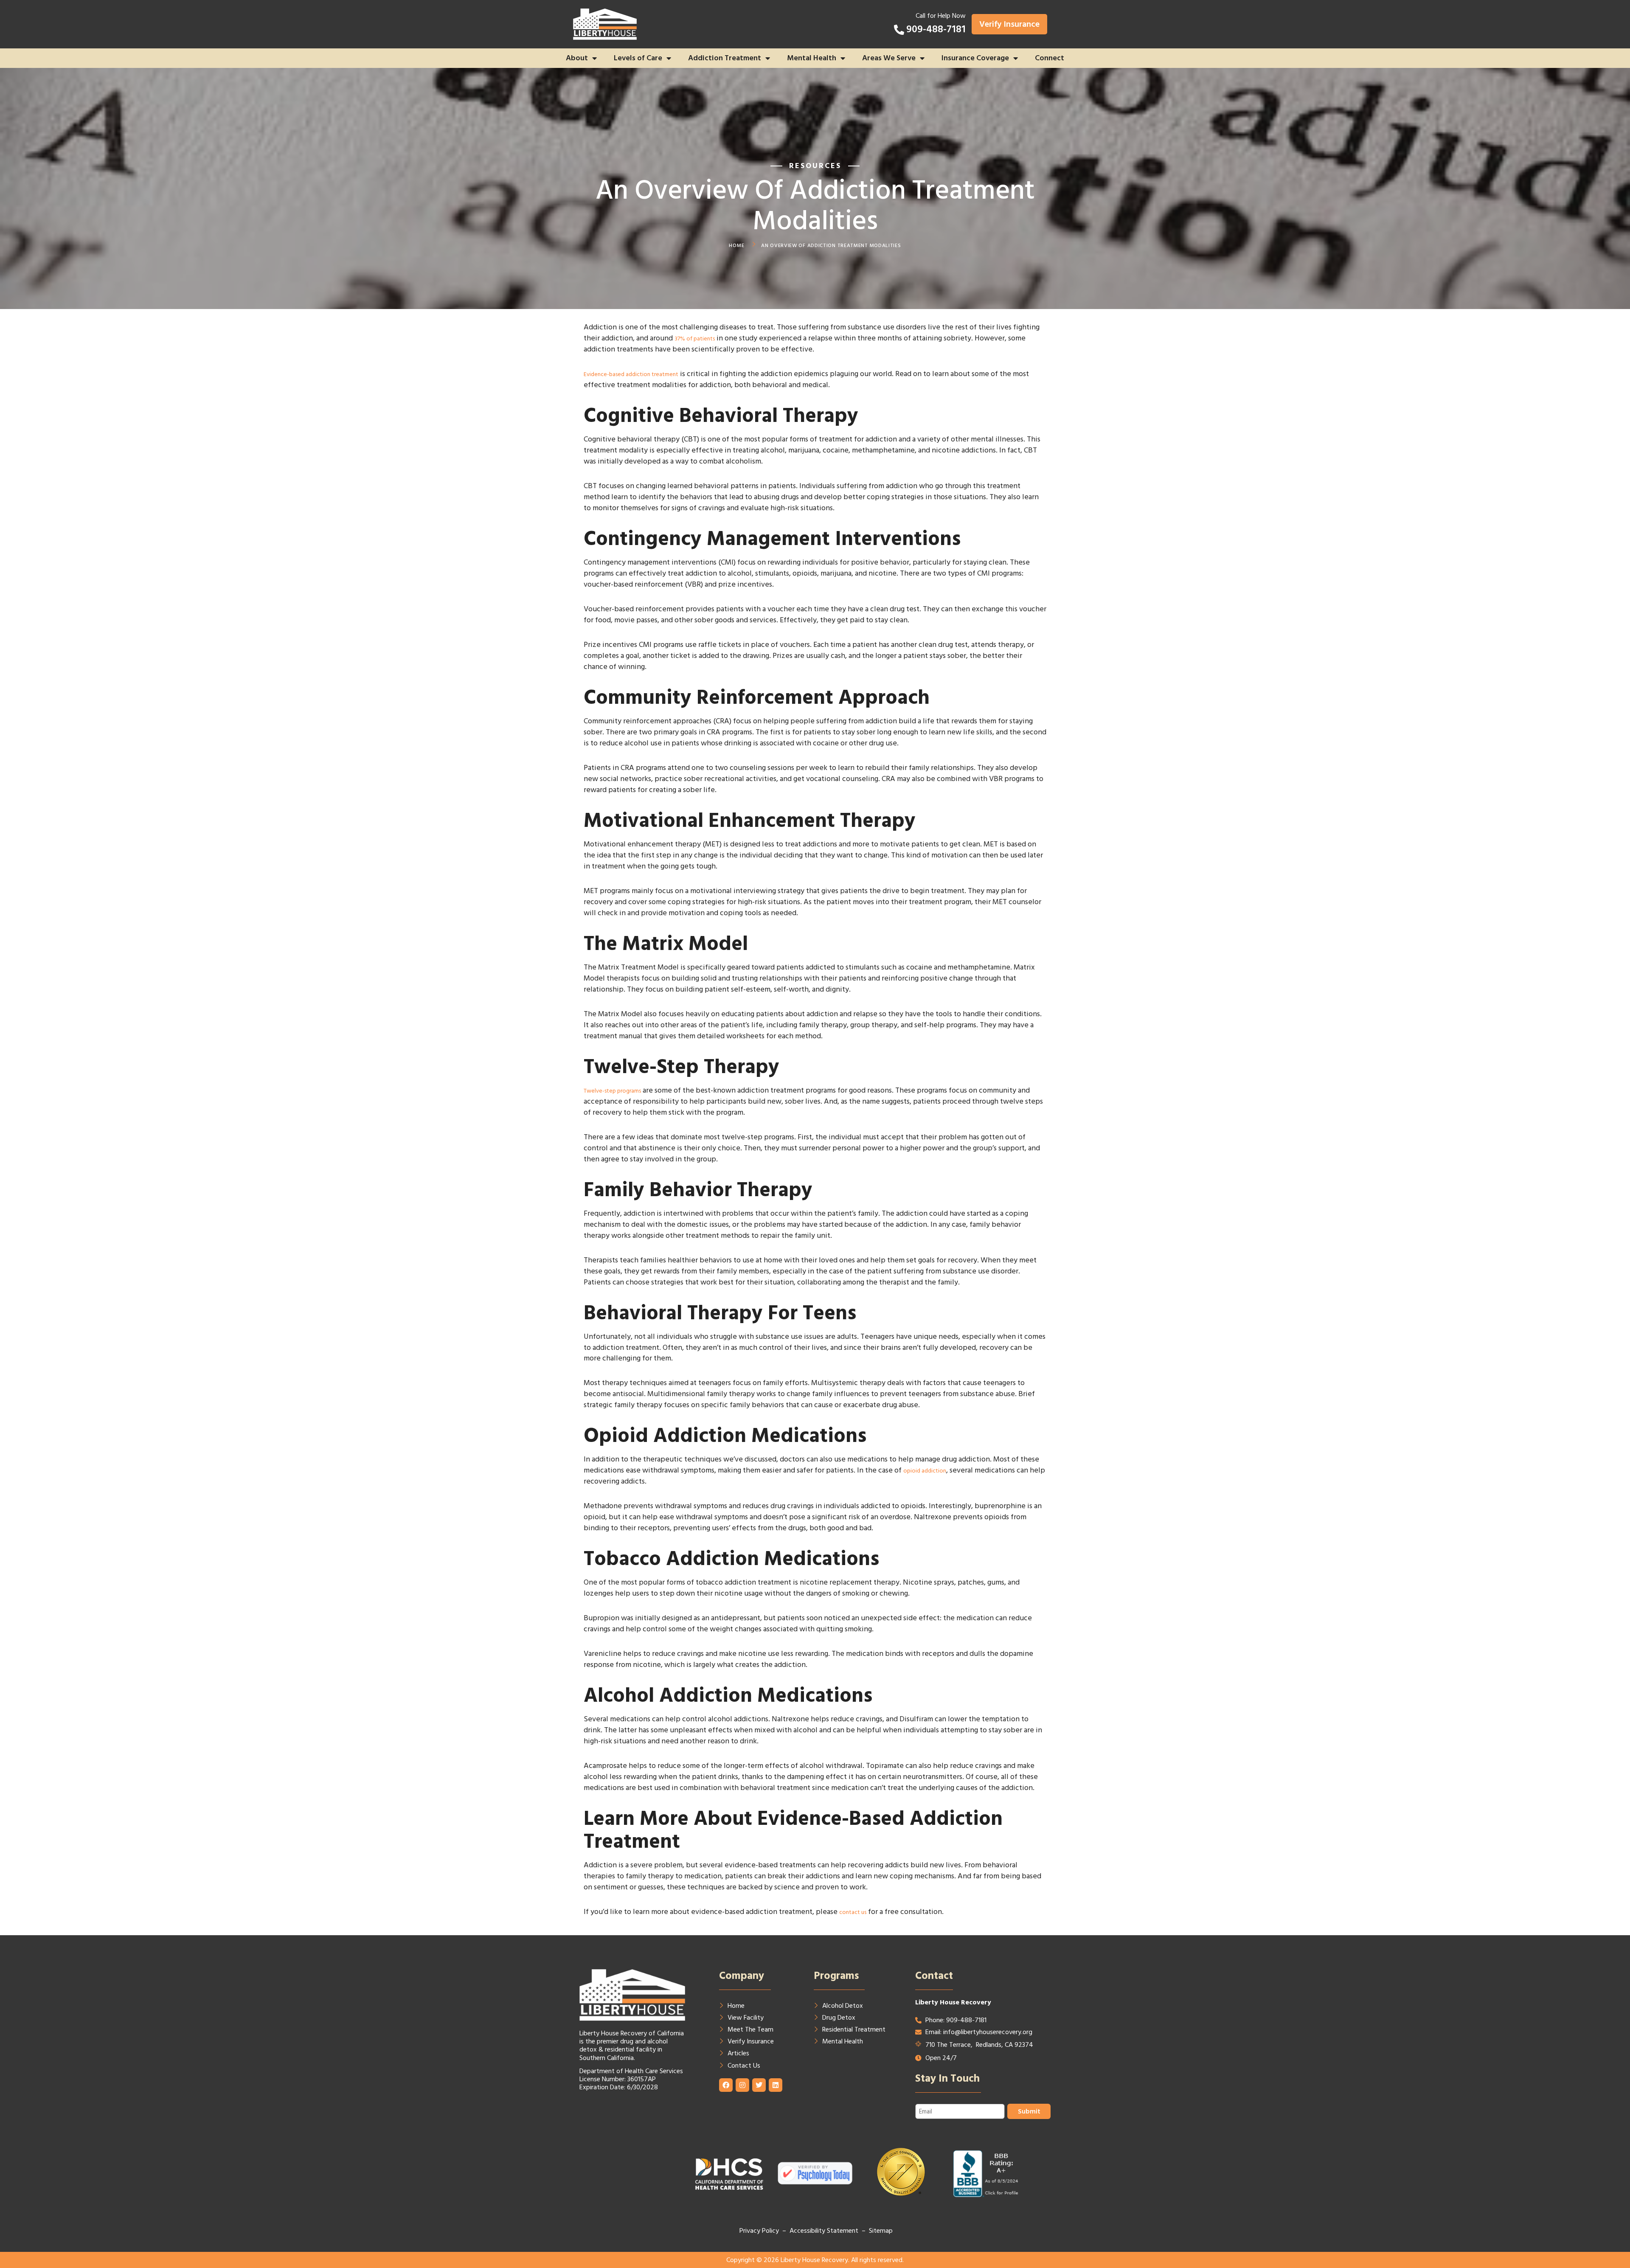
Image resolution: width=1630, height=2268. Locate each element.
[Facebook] (726, 2085)
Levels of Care (638, 58)
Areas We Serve (889, 58)
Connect (1050, 58)
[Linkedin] (776, 2085)
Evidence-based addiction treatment (631, 374)
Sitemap (881, 2231)
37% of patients (695, 339)
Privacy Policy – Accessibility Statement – (804, 2231)
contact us (853, 1912)
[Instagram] (742, 2085)
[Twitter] (759, 2085)
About (577, 58)
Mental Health (812, 58)
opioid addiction (925, 1471)
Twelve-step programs (612, 1091)
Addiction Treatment (725, 58)
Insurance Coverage (975, 58)
